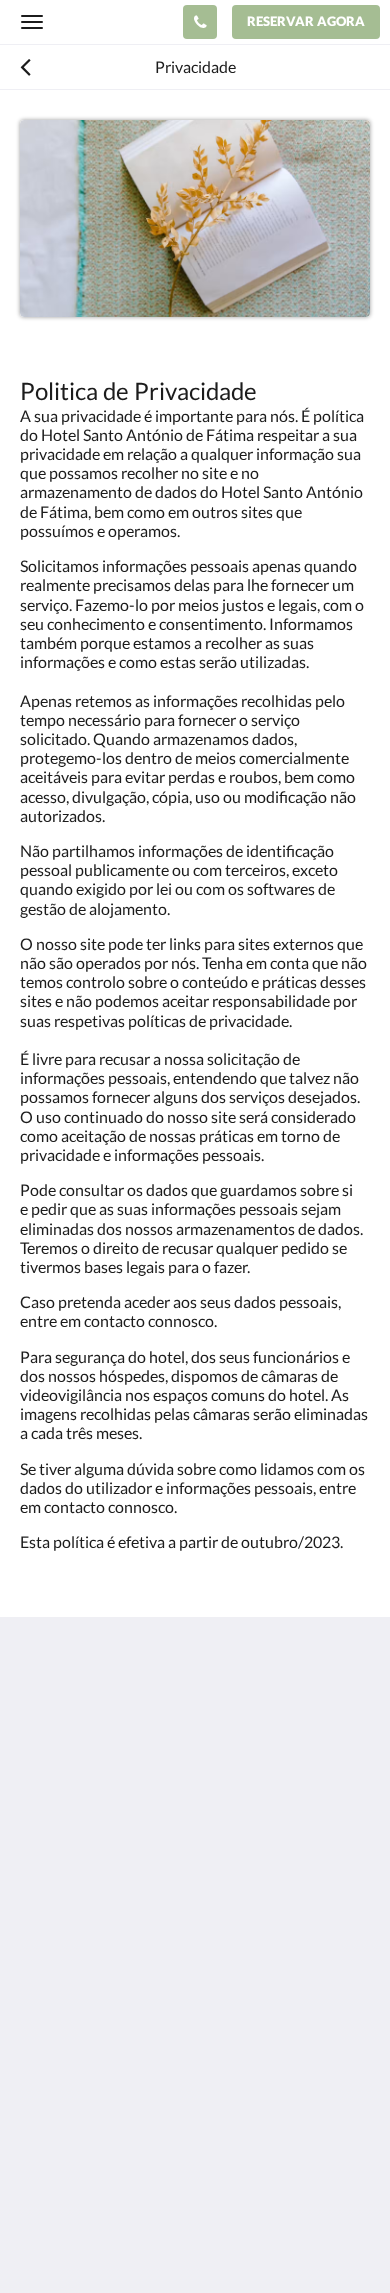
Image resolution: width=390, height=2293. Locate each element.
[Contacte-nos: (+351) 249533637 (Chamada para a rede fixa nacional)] (200, 22)
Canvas (130, 2238)
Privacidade (60, 2075)
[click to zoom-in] (195, 218)
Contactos (56, 2007)
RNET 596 (55, 2058)
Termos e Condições (88, 2092)
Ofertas (46, 2024)
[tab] (195, 1974)
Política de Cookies (85, 2109)
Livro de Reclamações (93, 2041)
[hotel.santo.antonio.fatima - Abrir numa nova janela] (95, 1914)
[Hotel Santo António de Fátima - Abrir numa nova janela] (40, 1914)
